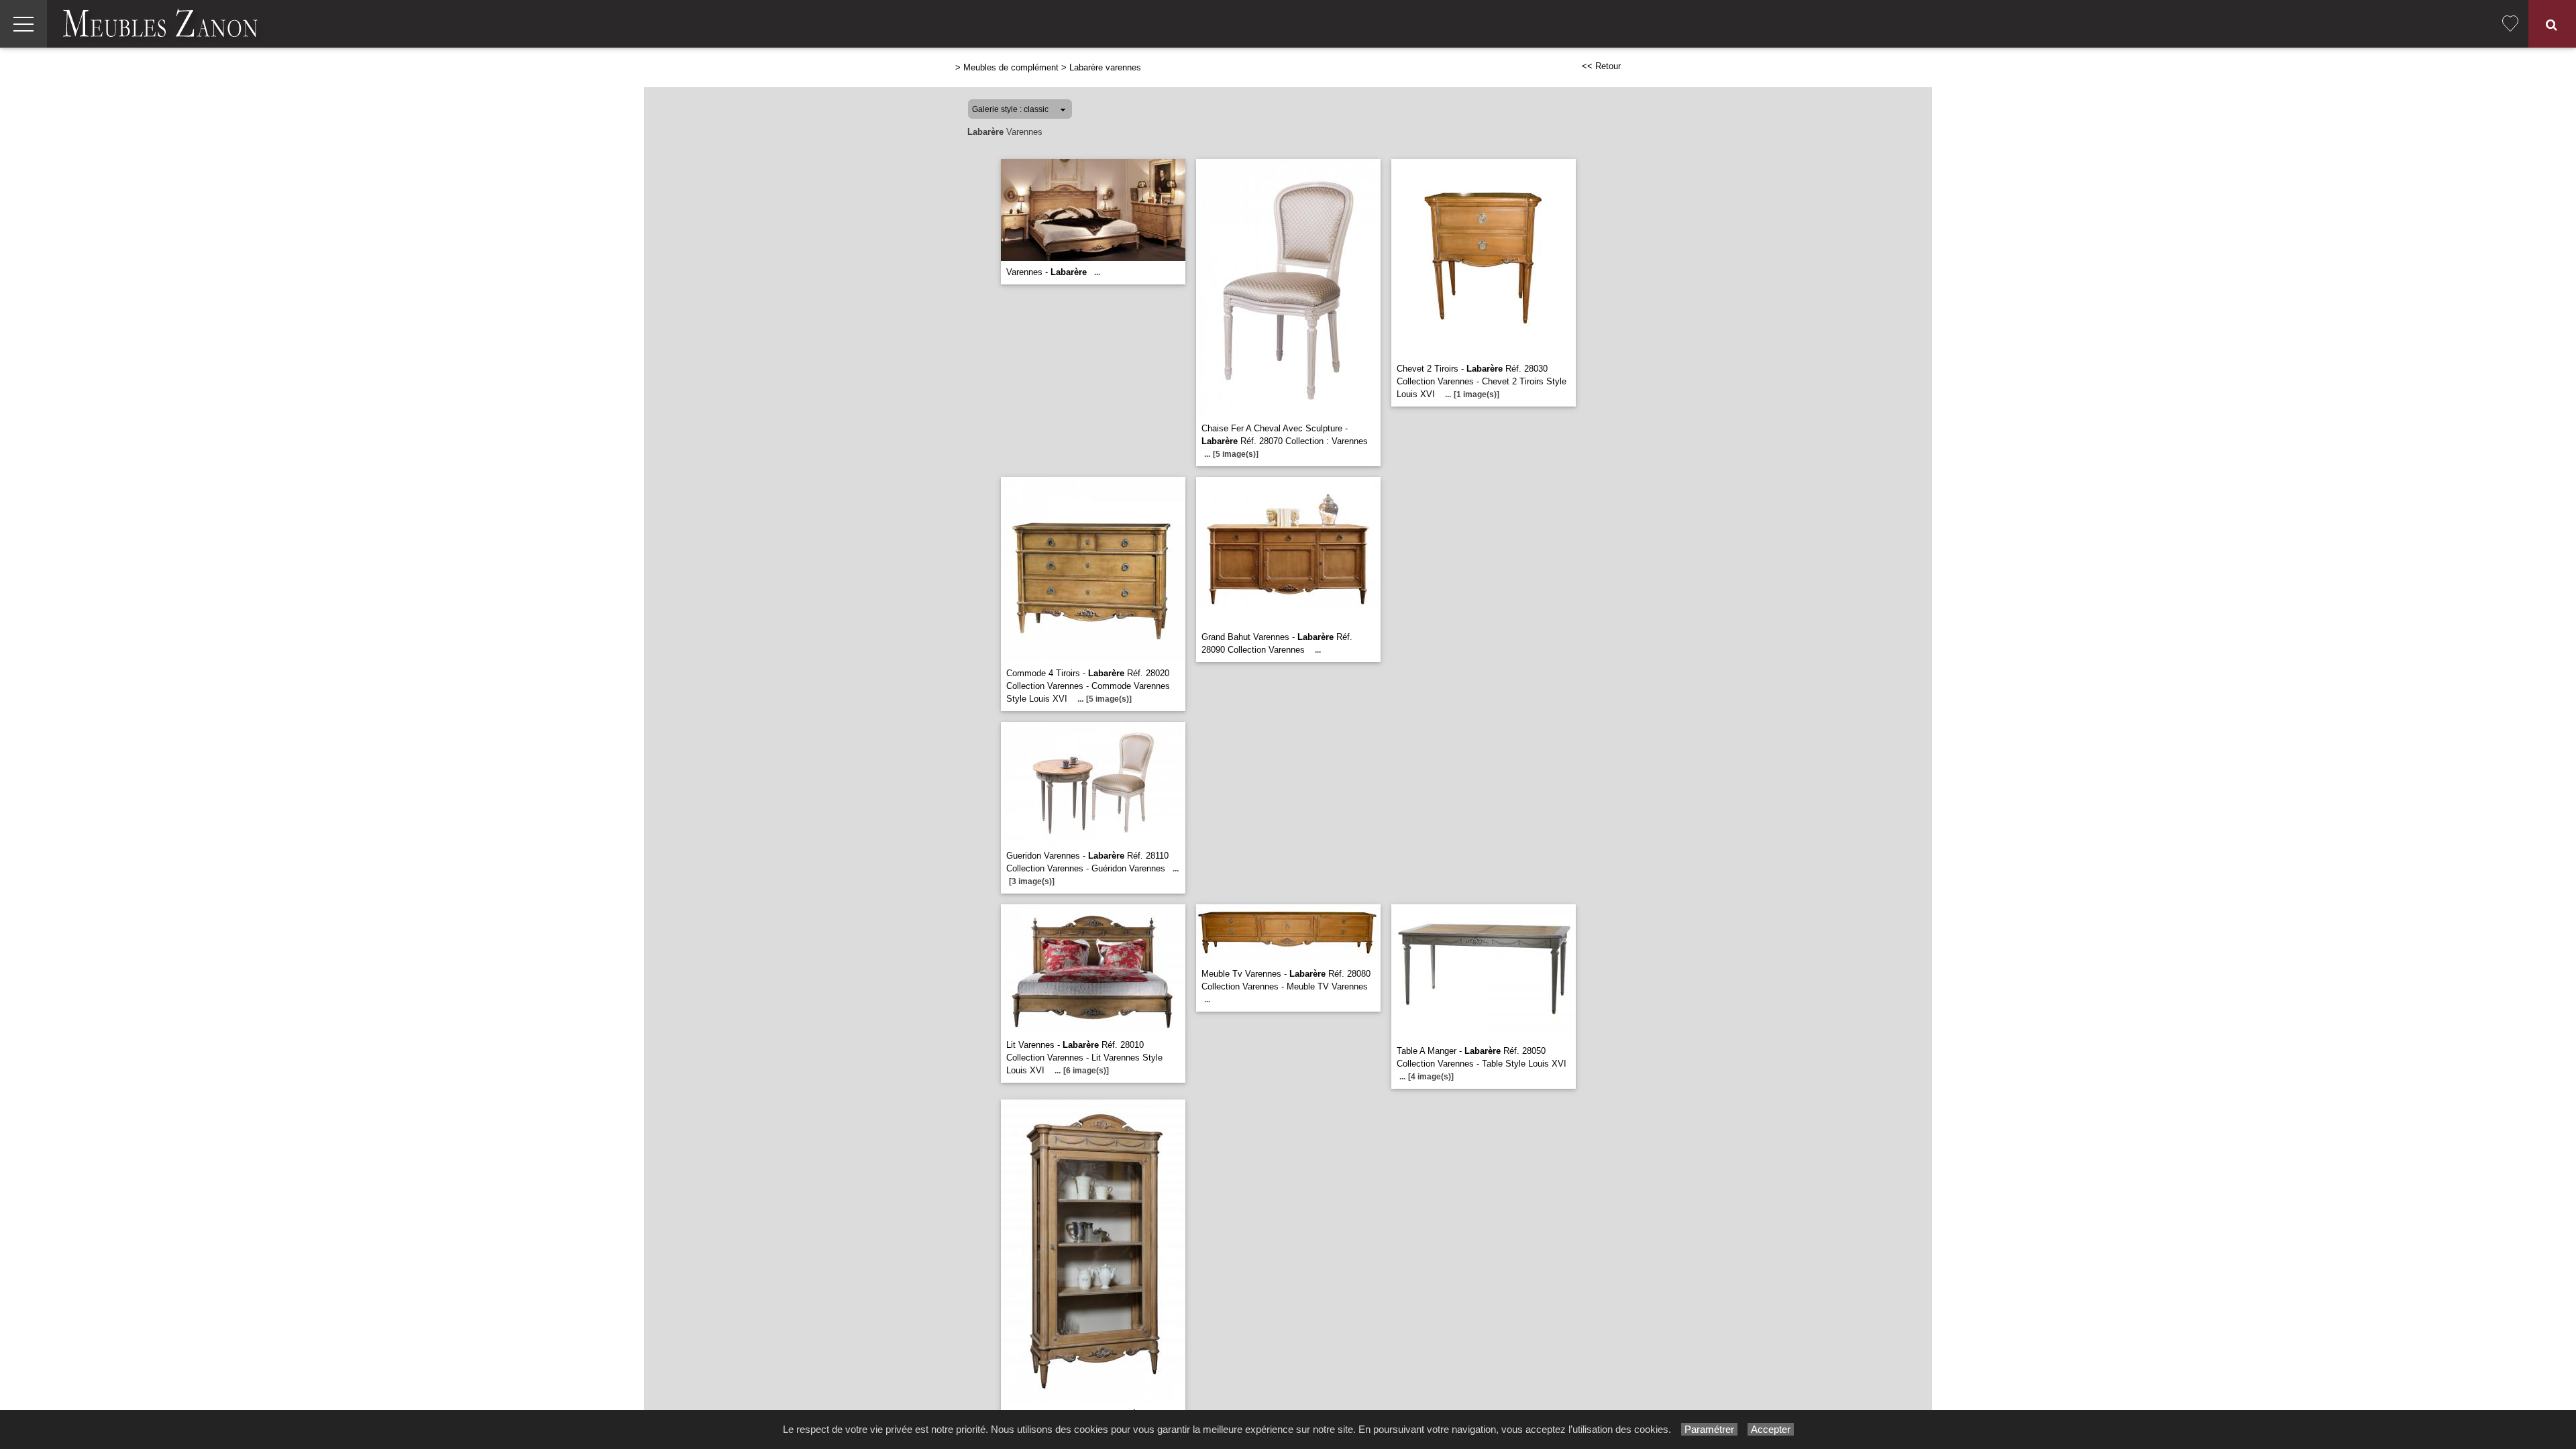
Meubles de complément (1011, 67)
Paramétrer (1709, 1429)
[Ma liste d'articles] (2510, 24)
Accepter (1771, 1429)
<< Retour (1601, 66)
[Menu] (23, 24)
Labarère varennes (1105, 67)
